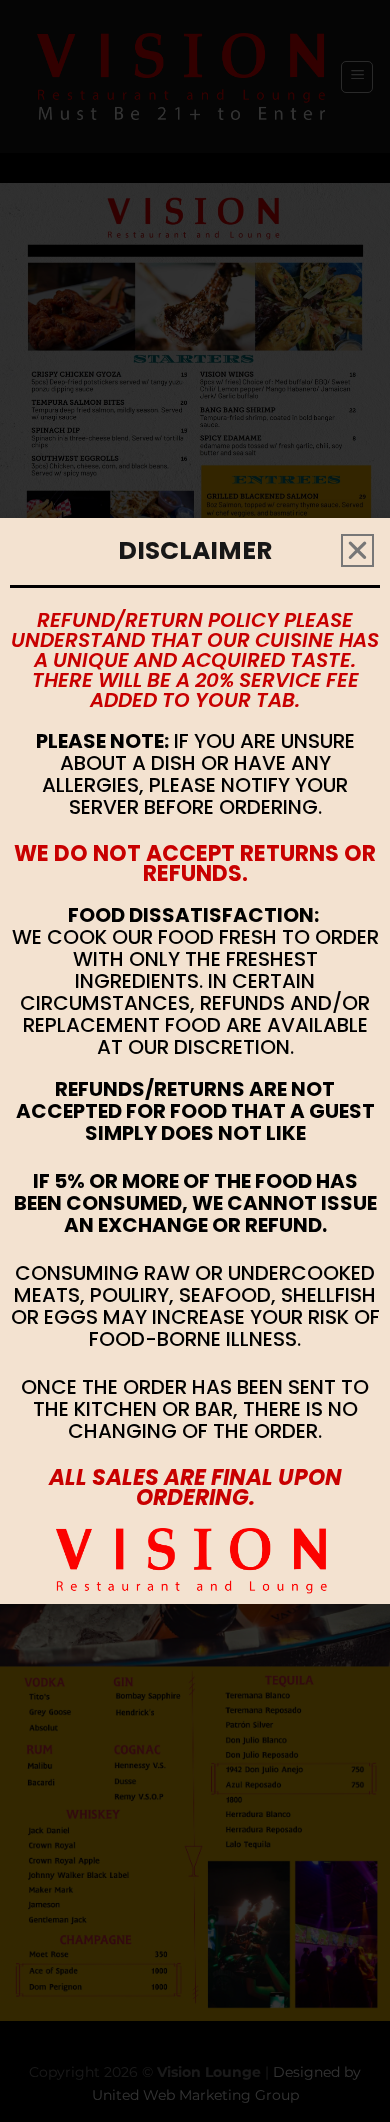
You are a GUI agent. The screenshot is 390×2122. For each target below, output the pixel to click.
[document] (195, 1061)
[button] (357, 550)
